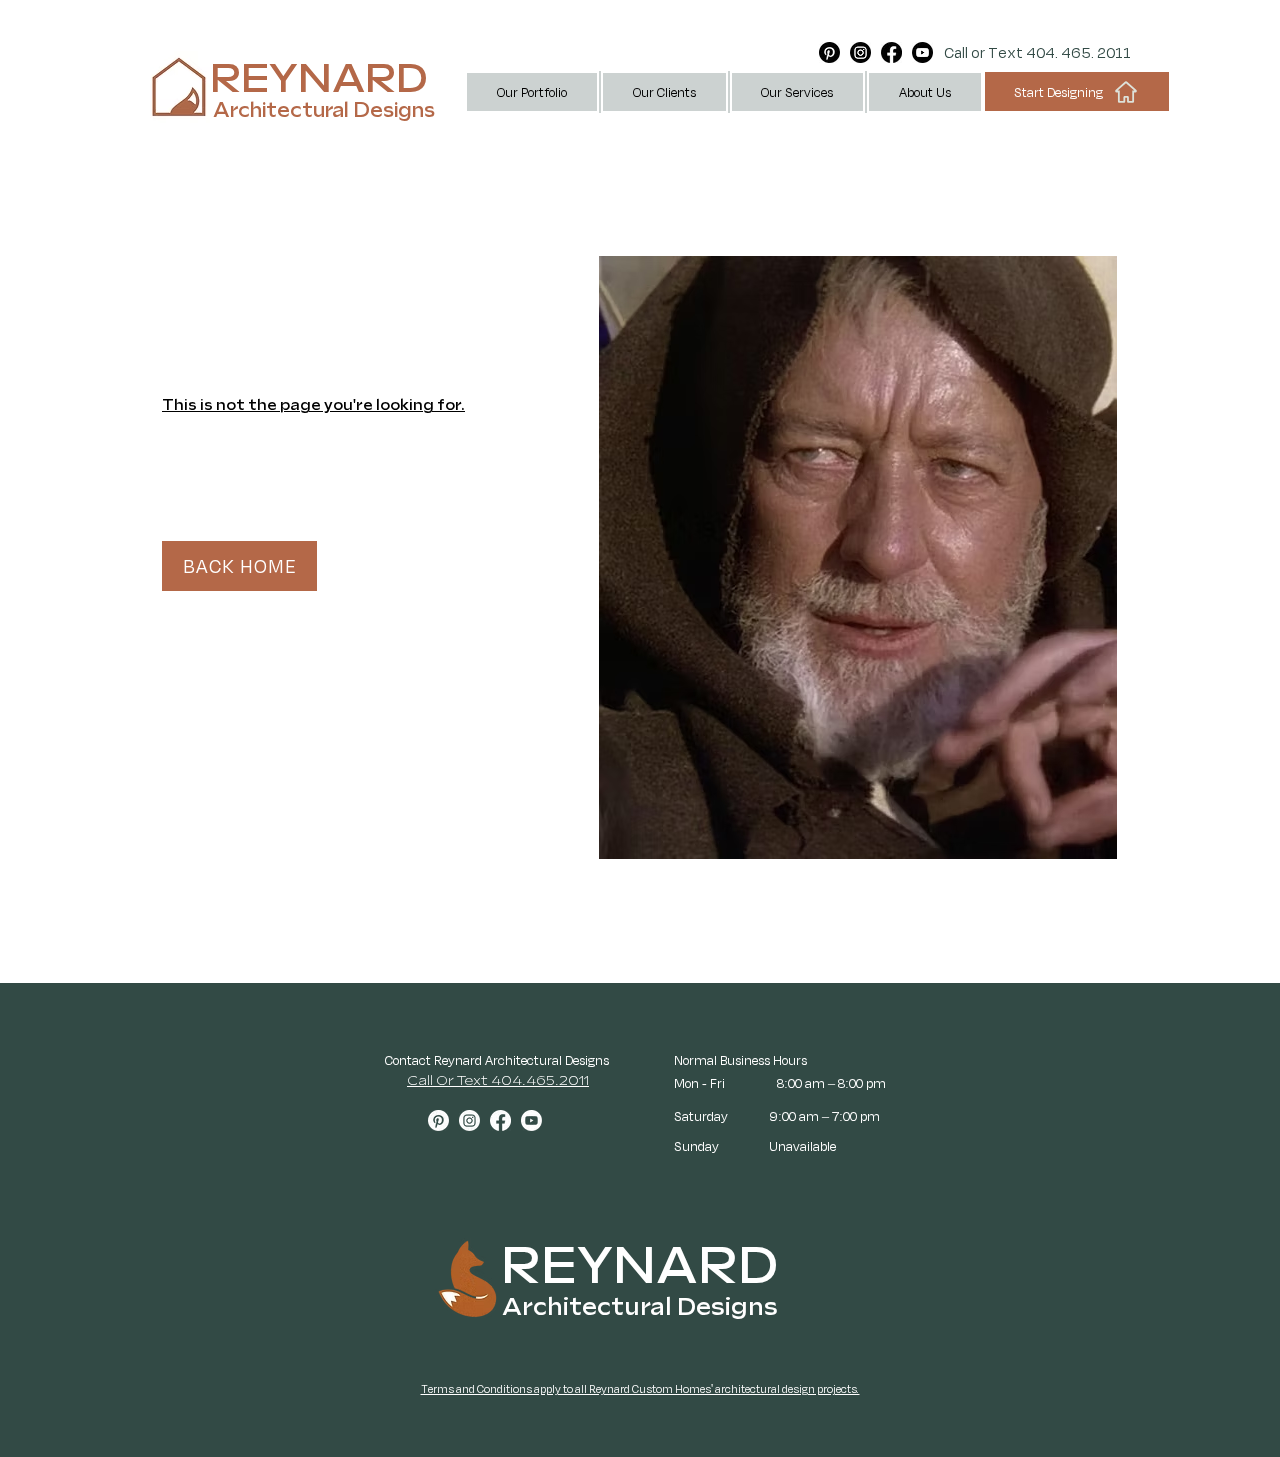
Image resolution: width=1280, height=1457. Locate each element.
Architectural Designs (324, 111)
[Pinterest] (829, 52)
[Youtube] (922, 52)
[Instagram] (860, 52)
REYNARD (319, 80)
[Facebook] (891, 52)
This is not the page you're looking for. (313, 405)
